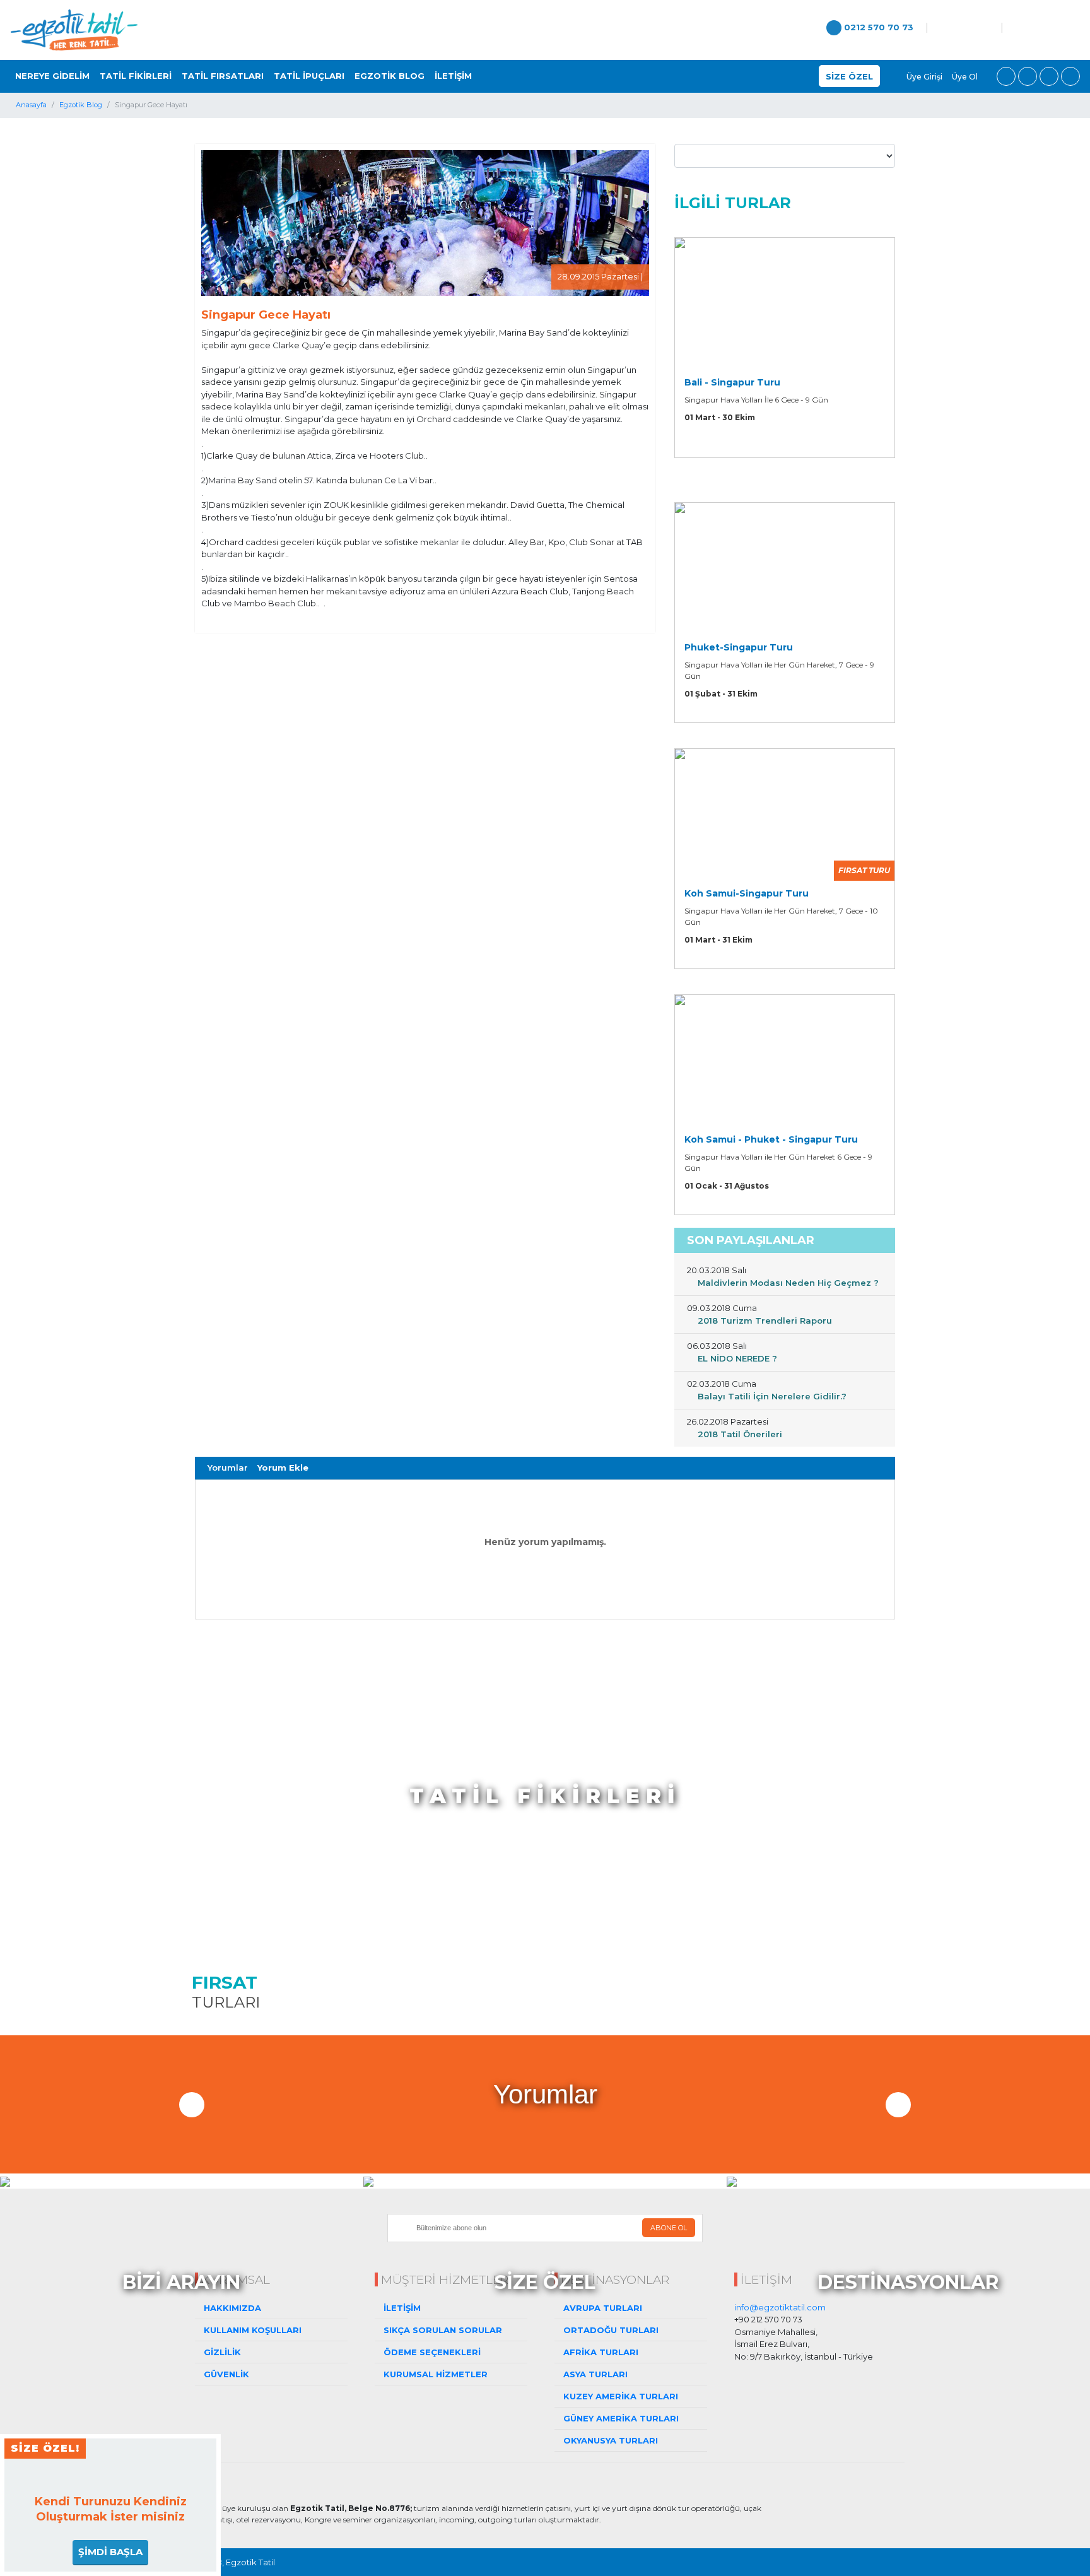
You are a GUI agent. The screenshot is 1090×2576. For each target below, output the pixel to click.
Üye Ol (965, 77)
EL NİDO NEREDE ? (736, 1358)
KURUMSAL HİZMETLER (434, 2374)
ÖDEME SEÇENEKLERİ (431, 2352)
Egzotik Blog (81, 105)
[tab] (228, 1468)
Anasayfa (31, 105)
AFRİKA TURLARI (600, 2352)
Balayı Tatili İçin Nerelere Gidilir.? (771, 1396)
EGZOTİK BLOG (390, 76)
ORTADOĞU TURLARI (610, 2330)
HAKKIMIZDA (231, 2308)
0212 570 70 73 (877, 27)
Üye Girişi (923, 77)
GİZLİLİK (221, 2352)
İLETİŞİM (453, 76)
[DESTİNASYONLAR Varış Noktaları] (908, 2181)
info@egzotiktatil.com (780, 2307)
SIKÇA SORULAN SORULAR (442, 2330)
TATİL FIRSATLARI (223, 76)
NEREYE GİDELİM (52, 76)
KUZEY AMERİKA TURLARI (619, 2396)
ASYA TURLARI (594, 2374)
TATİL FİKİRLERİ (136, 76)
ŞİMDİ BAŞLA (110, 2552)
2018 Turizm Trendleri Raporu (764, 1320)
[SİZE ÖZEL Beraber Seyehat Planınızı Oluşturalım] (545, 2181)
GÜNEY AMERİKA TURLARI (620, 2418)
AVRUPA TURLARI (601, 2308)
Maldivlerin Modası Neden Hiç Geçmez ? (787, 1283)
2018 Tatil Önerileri (739, 1434)
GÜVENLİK (225, 2374)
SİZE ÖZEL (849, 76)
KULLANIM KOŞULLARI (251, 2330)
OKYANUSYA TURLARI (609, 2440)
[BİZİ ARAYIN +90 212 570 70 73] (182, 2181)
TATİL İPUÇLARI (309, 76)
